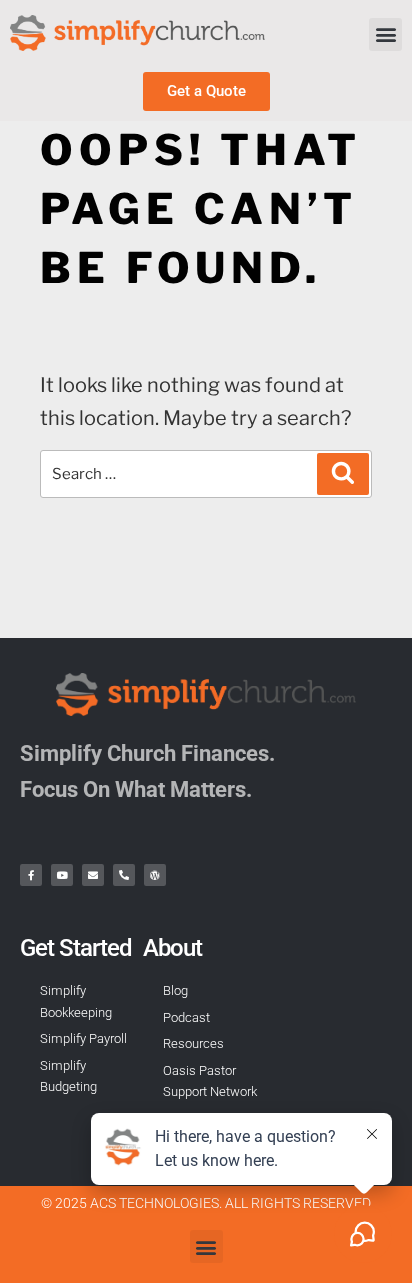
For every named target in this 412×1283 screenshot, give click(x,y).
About (172, 948)
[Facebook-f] (31, 875)
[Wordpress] (155, 875)
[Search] (343, 474)
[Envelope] (93, 875)
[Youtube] (62, 875)
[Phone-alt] (124, 875)
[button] (385, 34)
